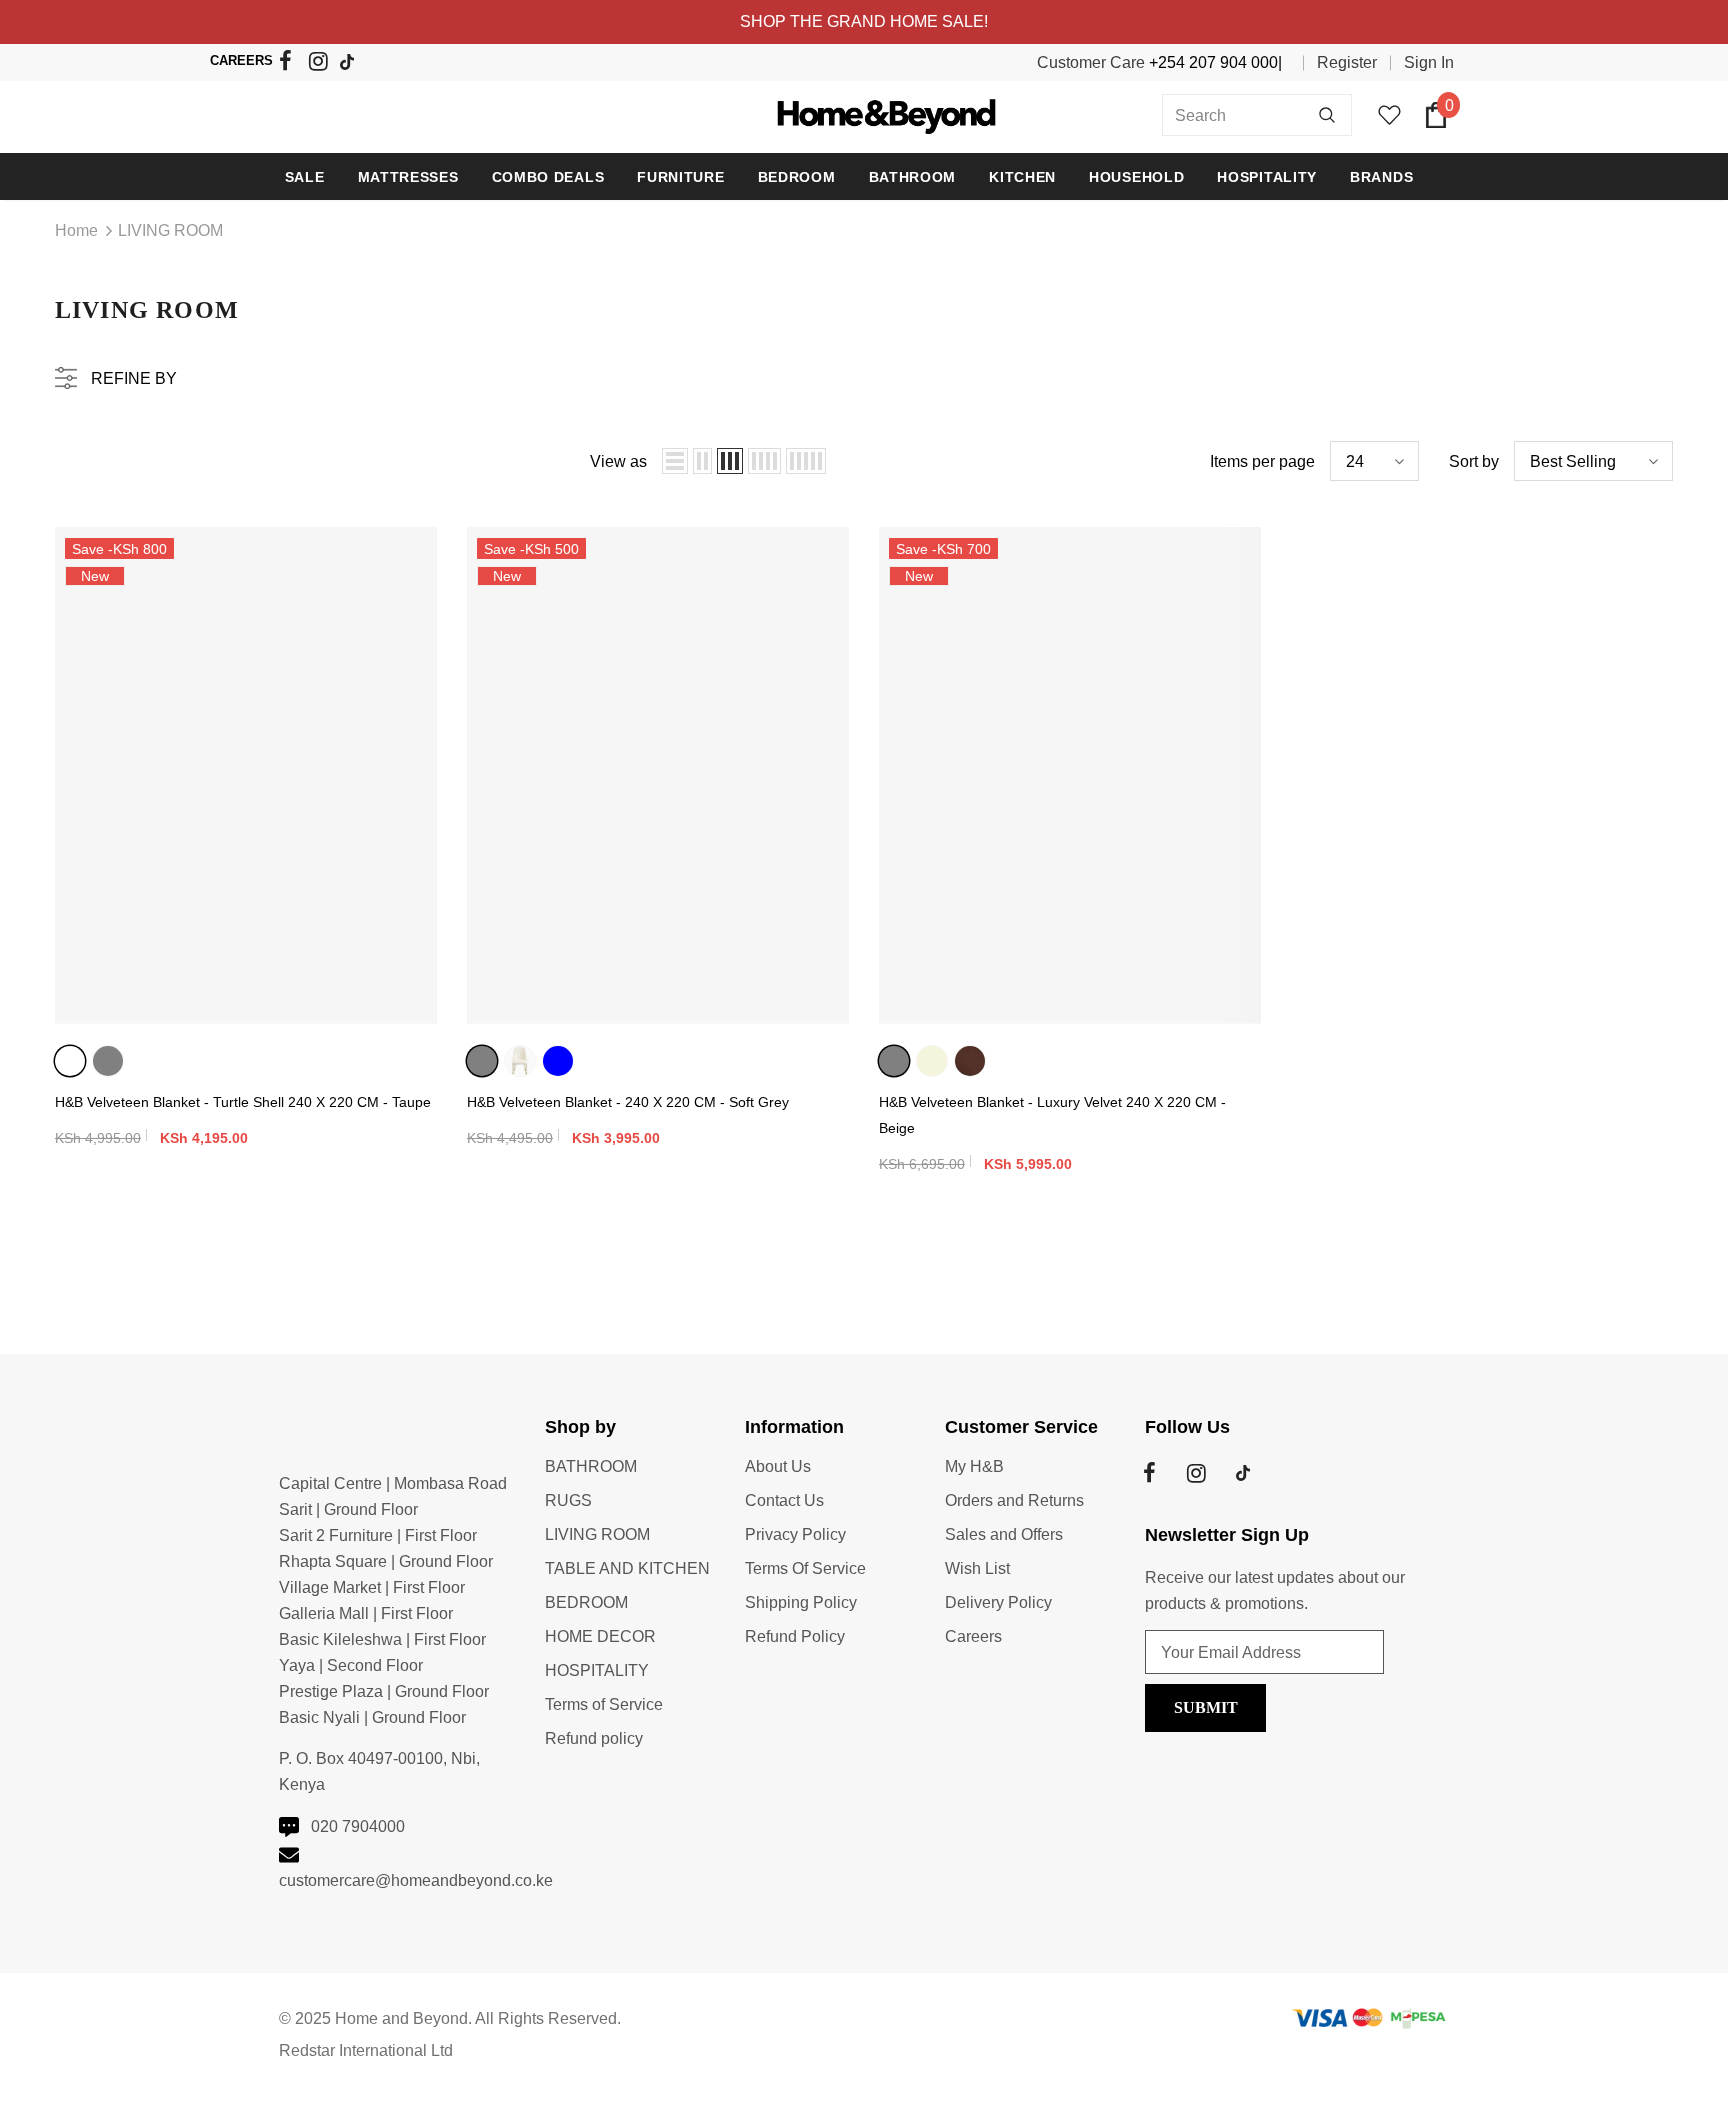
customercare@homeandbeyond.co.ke (416, 1880)
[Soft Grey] (108, 1061)
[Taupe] (70, 1061)
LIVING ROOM (170, 230)
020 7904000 (358, 1826)
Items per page (1262, 461)
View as (618, 461)
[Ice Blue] (558, 1061)
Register (1347, 62)
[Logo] (864, 114)
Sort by (1474, 461)
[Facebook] (291, 64)
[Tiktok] (351, 63)
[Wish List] (419, 583)
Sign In (1429, 62)
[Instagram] (321, 64)
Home (76, 230)
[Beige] (932, 1061)
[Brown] (970, 1061)
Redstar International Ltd (366, 2050)
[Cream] (520, 1061)
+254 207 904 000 (1213, 62)
